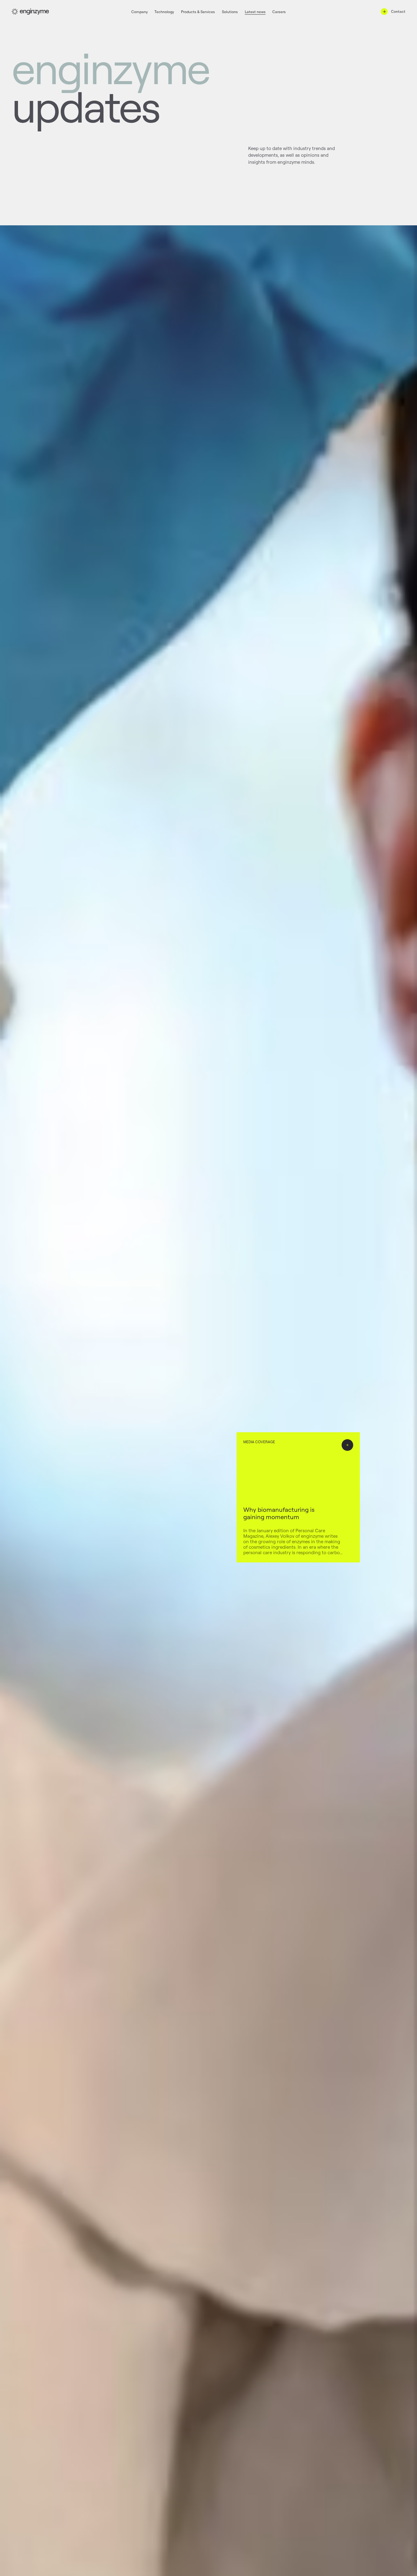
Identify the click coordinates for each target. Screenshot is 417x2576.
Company (140, 12)
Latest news (255, 12)
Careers (279, 12)
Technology (164, 12)
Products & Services (198, 12)
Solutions (230, 12)
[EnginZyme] (30, 12)
